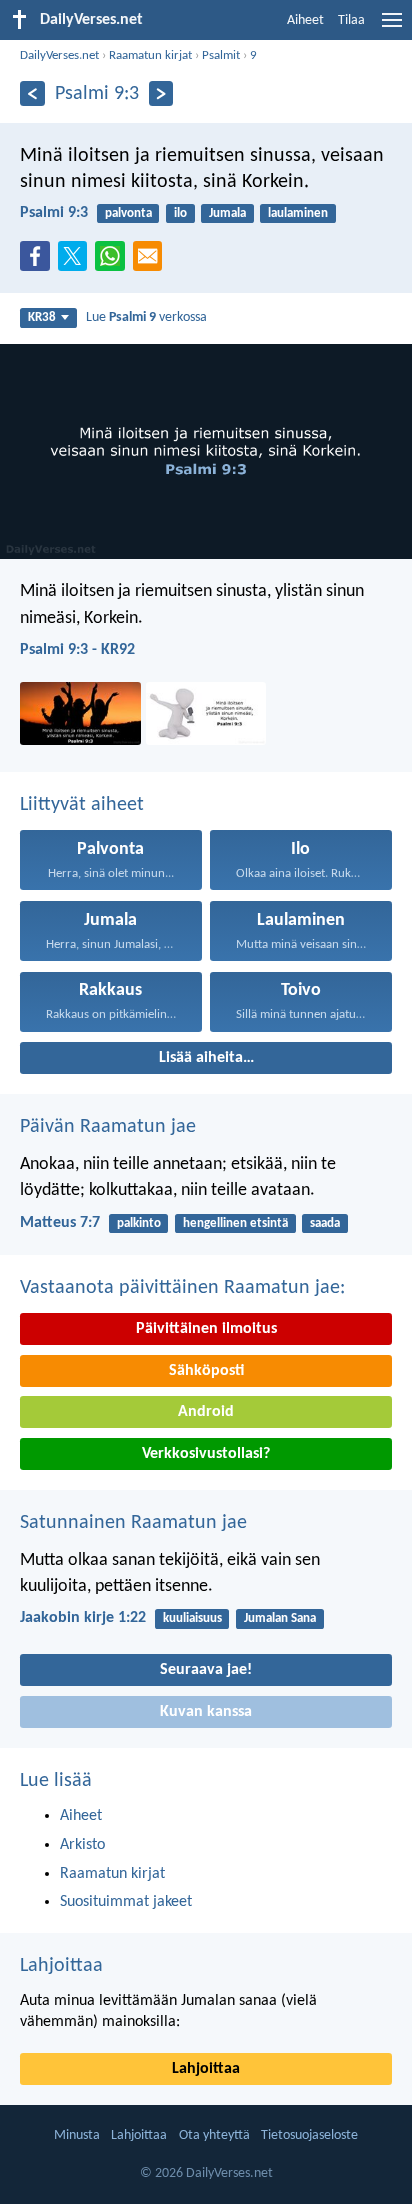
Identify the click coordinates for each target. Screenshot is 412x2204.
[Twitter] (77, 262)
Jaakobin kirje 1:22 (83, 1618)
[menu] (392, 28)
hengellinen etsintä (235, 1223)
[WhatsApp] (114, 257)
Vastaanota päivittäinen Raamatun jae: (182, 1288)
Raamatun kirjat (150, 55)
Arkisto (82, 1845)
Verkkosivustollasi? (206, 1454)
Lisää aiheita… (206, 1058)
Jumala (227, 213)
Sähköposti (206, 1371)
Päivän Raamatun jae (108, 1127)
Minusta (77, 2135)
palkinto (139, 1223)
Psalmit (221, 55)
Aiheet (305, 20)
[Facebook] (39, 262)
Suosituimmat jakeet (126, 1902)
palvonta (128, 213)
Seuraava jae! (206, 1670)
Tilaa (351, 20)
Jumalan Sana (280, 1618)
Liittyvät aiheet (82, 805)
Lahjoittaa (61, 1966)
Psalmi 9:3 (54, 213)
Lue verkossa (146, 317)
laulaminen (298, 213)
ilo (180, 213)
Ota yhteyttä (214, 2135)
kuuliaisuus (192, 1618)
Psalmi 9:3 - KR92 (77, 650)
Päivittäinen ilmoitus (206, 1329)
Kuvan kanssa (206, 1712)
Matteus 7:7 (60, 1223)
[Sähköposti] (152, 262)
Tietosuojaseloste (309, 2135)
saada (325, 1223)
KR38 (42, 317)
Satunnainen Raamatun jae (133, 1523)
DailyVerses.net (59, 55)
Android (206, 1412)
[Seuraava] (161, 93)
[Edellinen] (32, 93)
